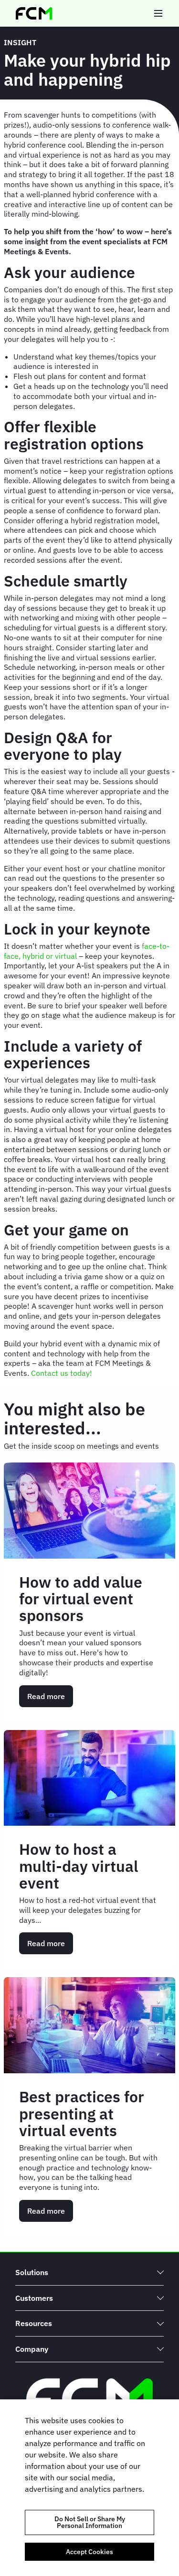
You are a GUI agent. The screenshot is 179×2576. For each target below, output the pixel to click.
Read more (50, 1699)
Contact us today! (64, 1373)
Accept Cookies (89, 2552)
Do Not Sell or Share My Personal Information (90, 2522)
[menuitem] (89, 2273)
